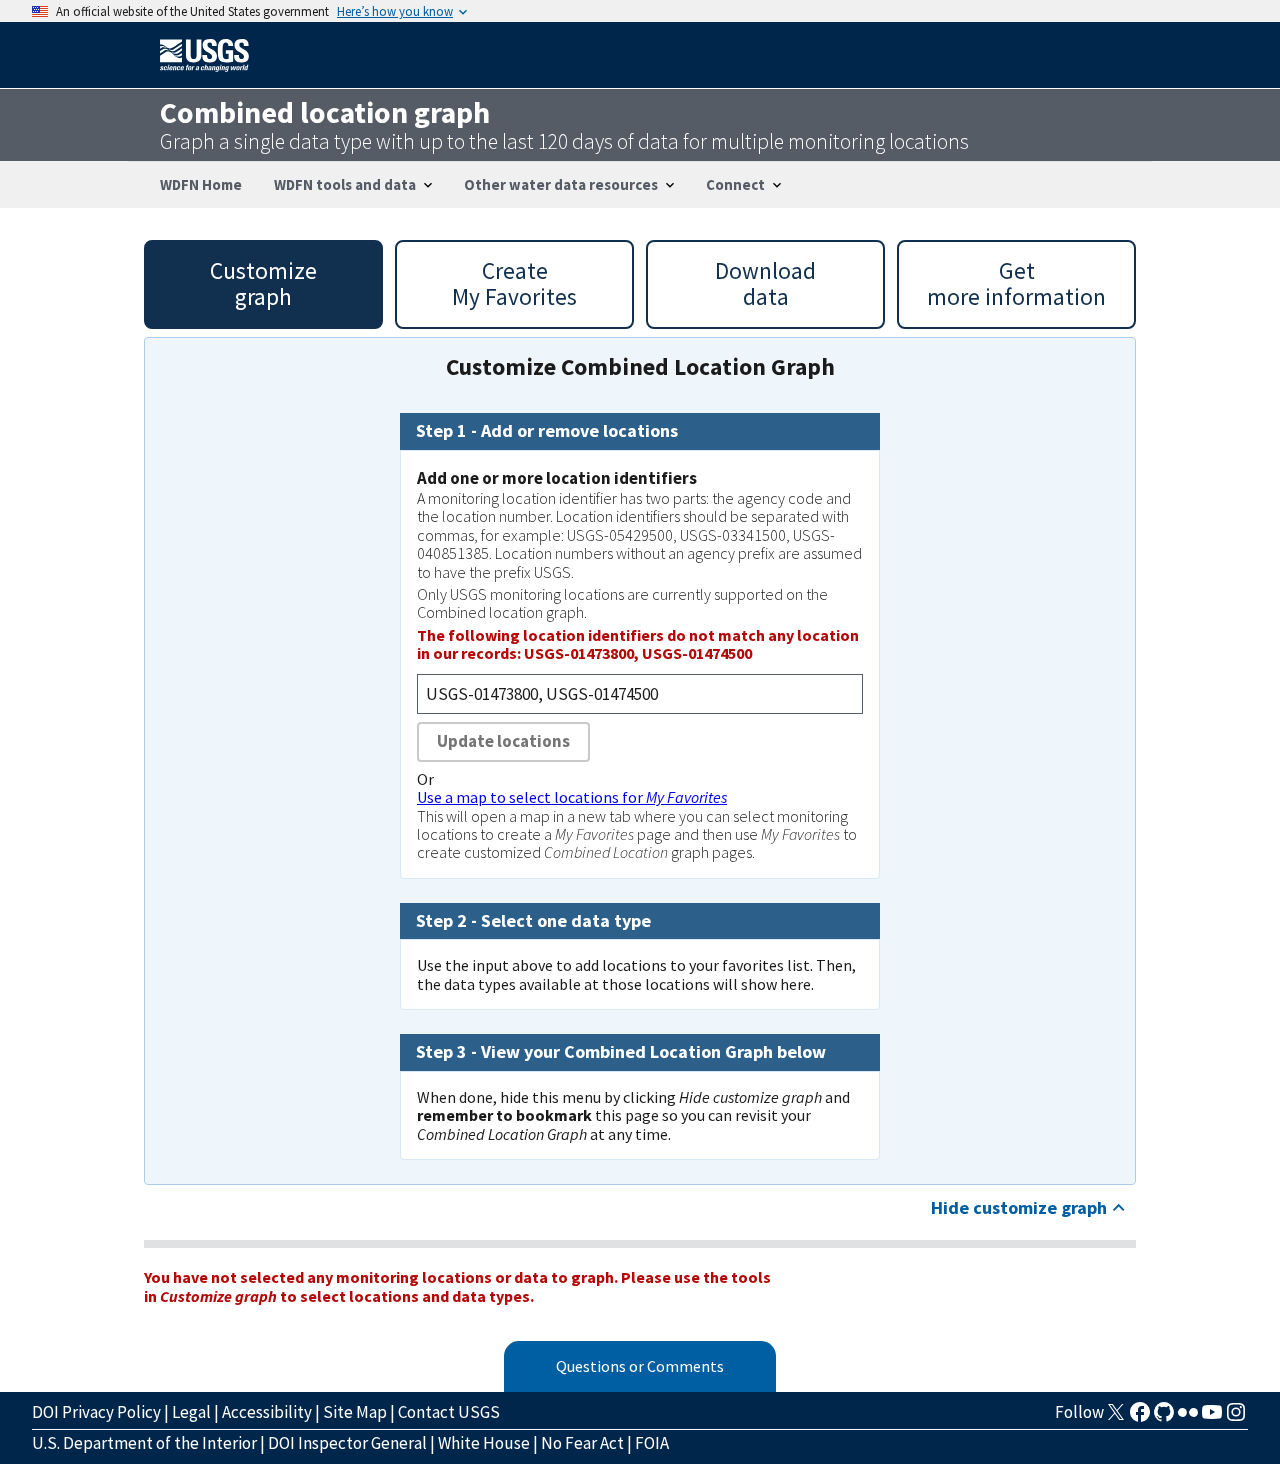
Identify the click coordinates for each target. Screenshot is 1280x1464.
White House (484, 1443)
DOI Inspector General (347, 1443)
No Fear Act (582, 1443)
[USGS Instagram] (1236, 1418)
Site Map (355, 1412)
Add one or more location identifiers (557, 478)
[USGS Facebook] (1140, 1418)
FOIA (652, 1443)
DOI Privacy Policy (96, 1412)
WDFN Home (201, 184)
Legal (191, 1412)
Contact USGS (449, 1412)
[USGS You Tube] (1212, 1418)
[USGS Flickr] (1188, 1418)
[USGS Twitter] (1116, 1418)
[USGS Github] (1164, 1418)
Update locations (503, 741)
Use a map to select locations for (572, 797)
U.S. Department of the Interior (144, 1443)
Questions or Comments (640, 1366)
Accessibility (267, 1412)
